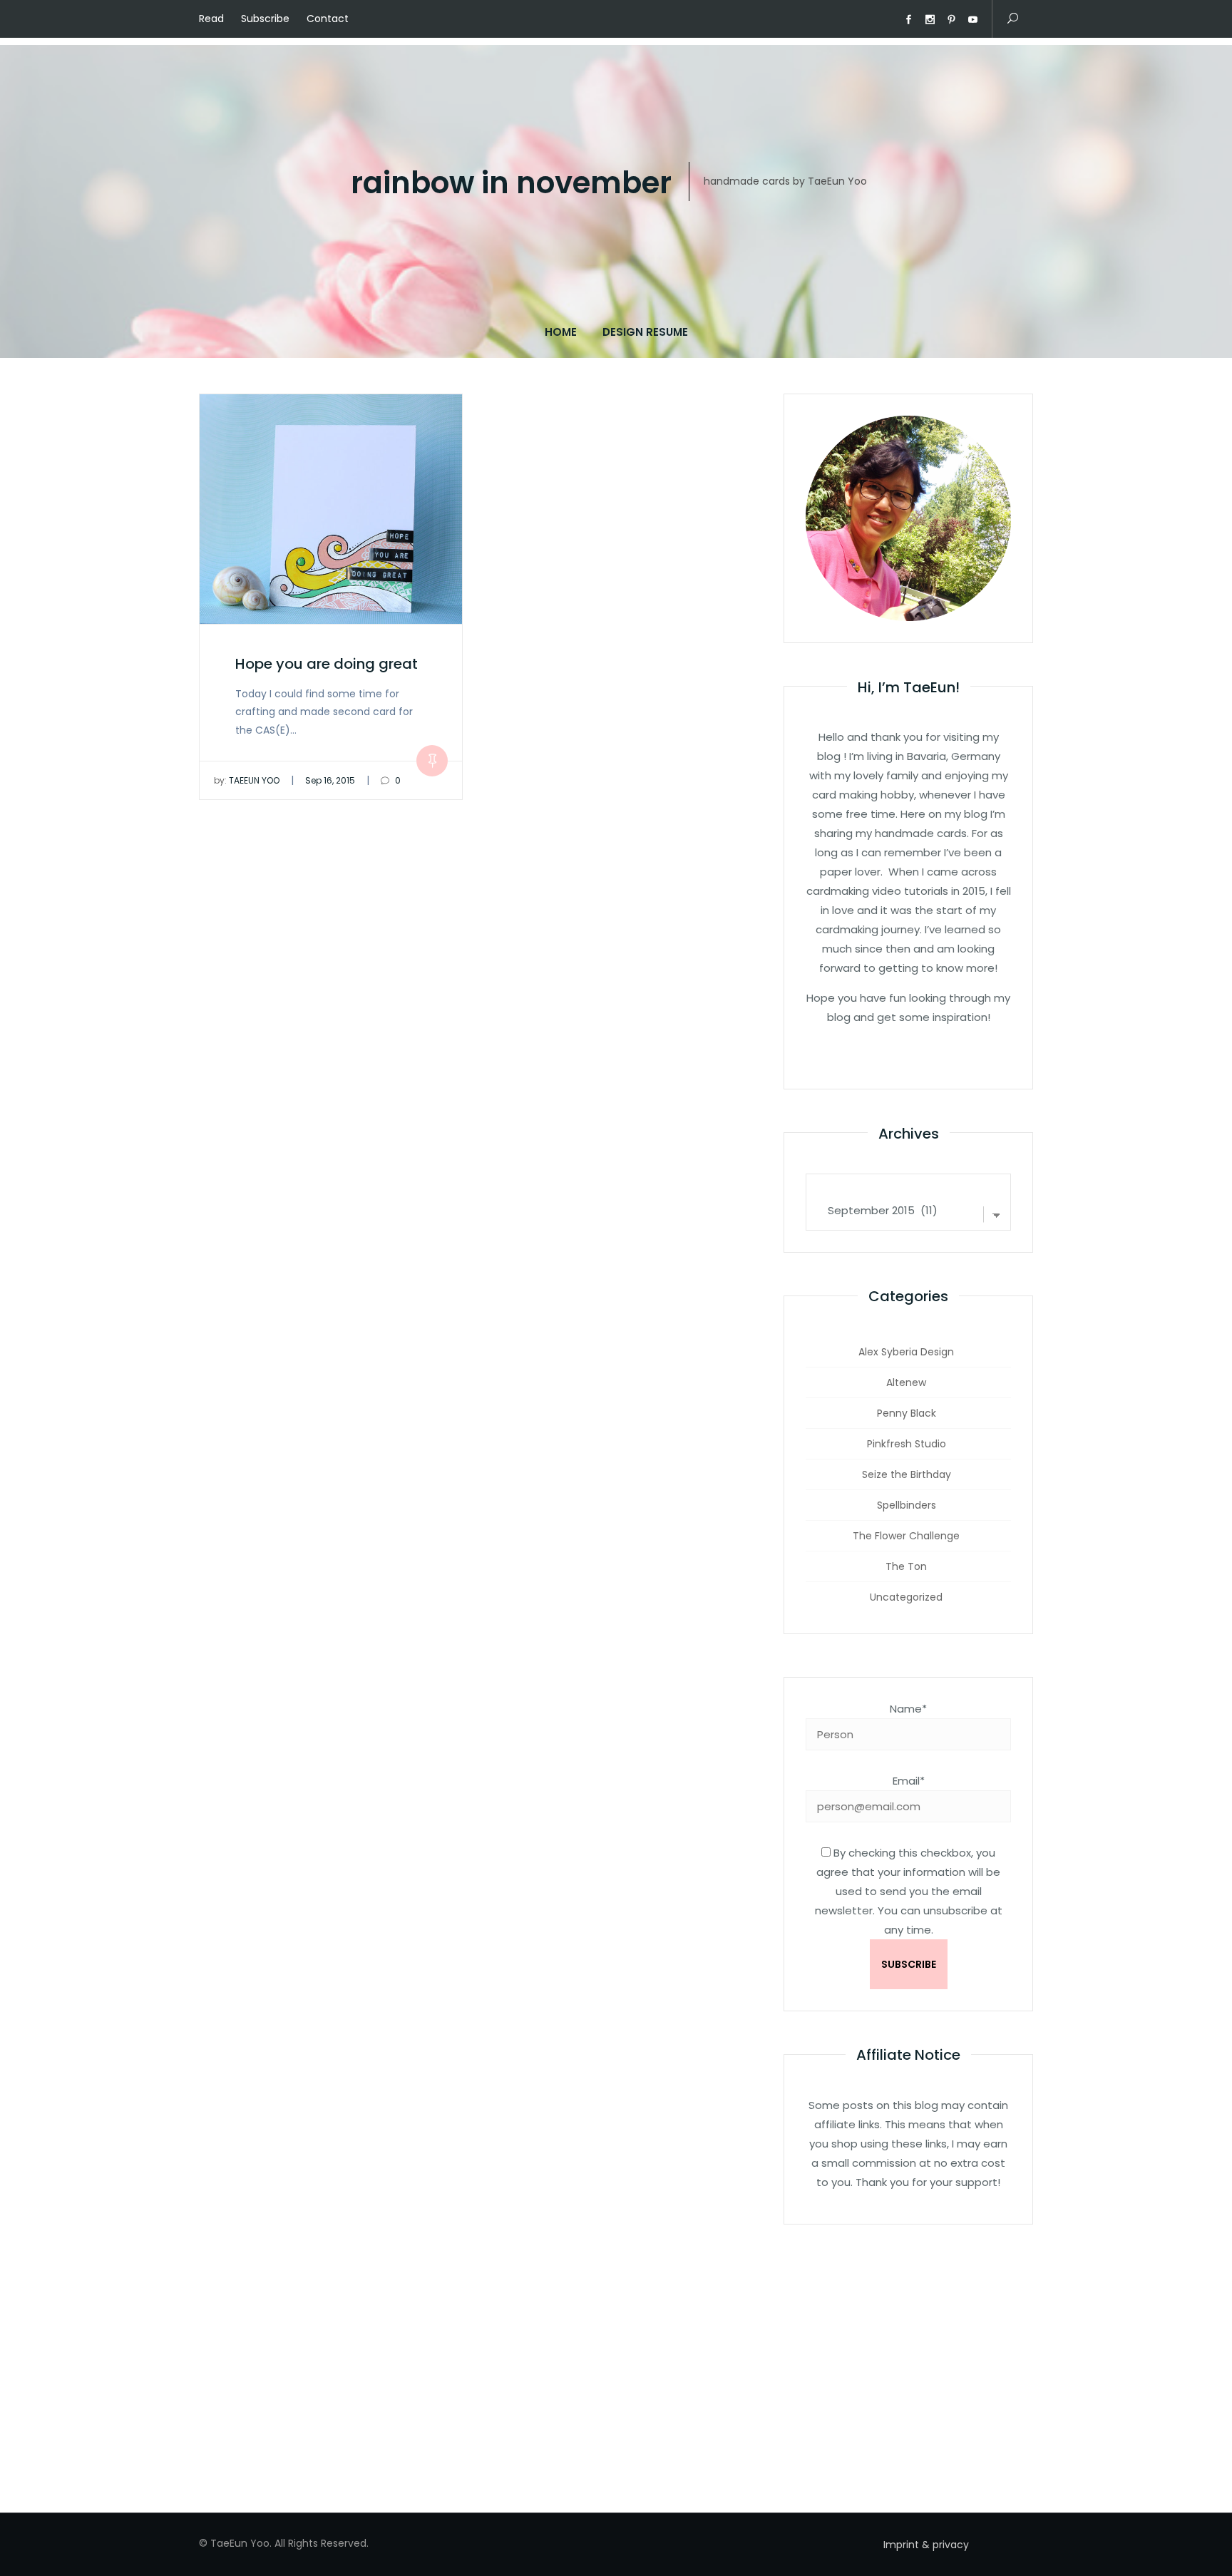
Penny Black (907, 1413)
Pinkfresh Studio (907, 1444)
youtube (972, 20)
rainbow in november (511, 184)
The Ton (906, 1566)
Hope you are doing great (327, 664)
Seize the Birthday (907, 1474)
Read (211, 19)
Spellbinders (907, 1505)
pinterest (951, 20)
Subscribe (265, 19)
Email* (909, 1781)
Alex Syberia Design (906, 1352)
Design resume (645, 332)
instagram (930, 20)
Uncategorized (906, 1597)
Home (561, 332)
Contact (328, 19)
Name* (908, 1709)
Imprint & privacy (926, 2545)
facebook (908, 20)
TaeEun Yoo (247, 780)
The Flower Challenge (906, 1536)
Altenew (906, 1382)
